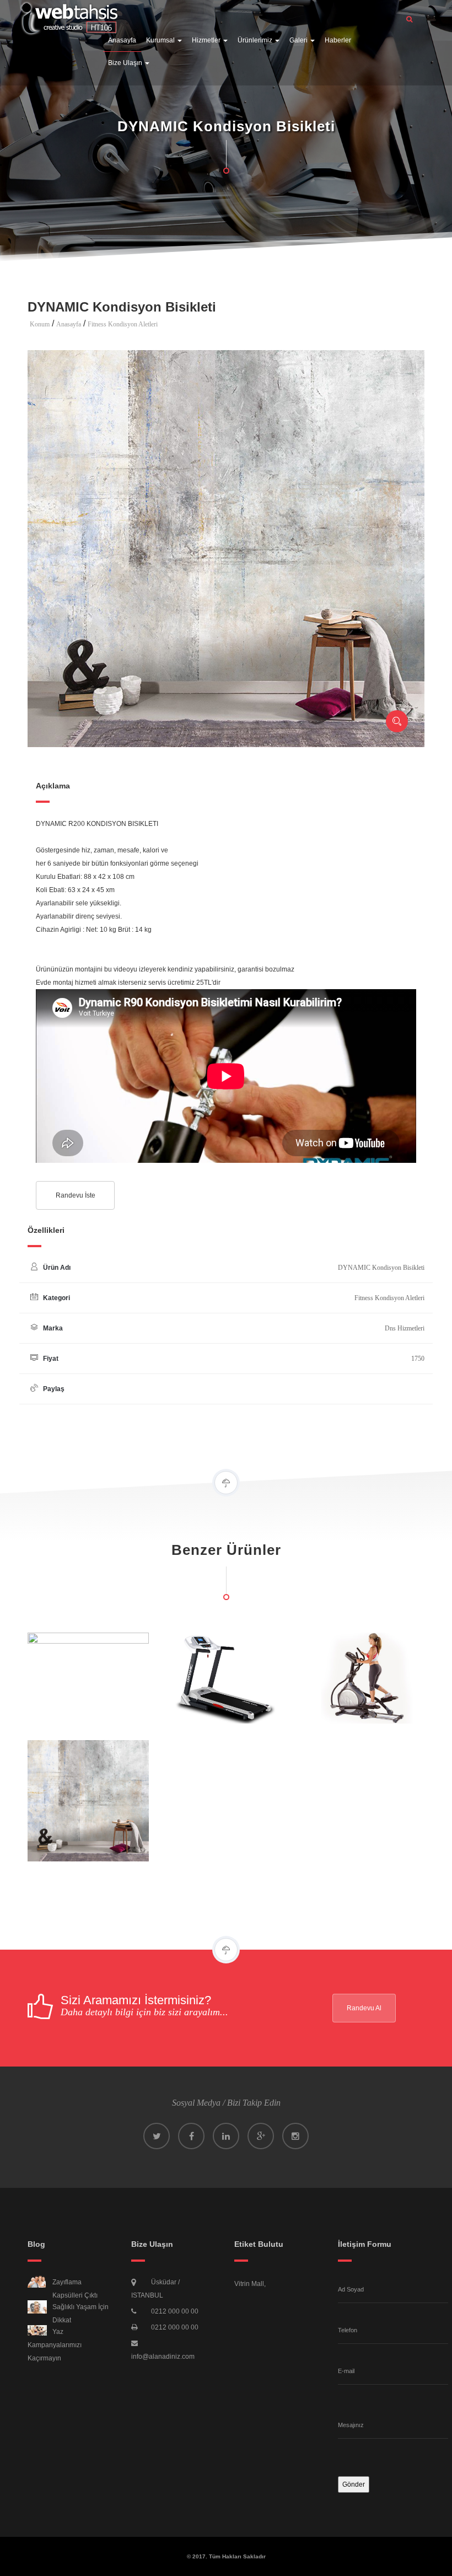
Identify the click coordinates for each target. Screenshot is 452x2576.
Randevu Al (364, 2008)
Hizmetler (207, 40)
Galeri (299, 40)
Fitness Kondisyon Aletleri (123, 324)
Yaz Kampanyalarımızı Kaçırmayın (55, 2345)
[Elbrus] (69, 15)
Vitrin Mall (249, 2284)
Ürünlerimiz (256, 40)
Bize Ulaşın (126, 63)
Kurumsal (161, 40)
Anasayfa (122, 40)
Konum (40, 324)
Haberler (338, 40)
